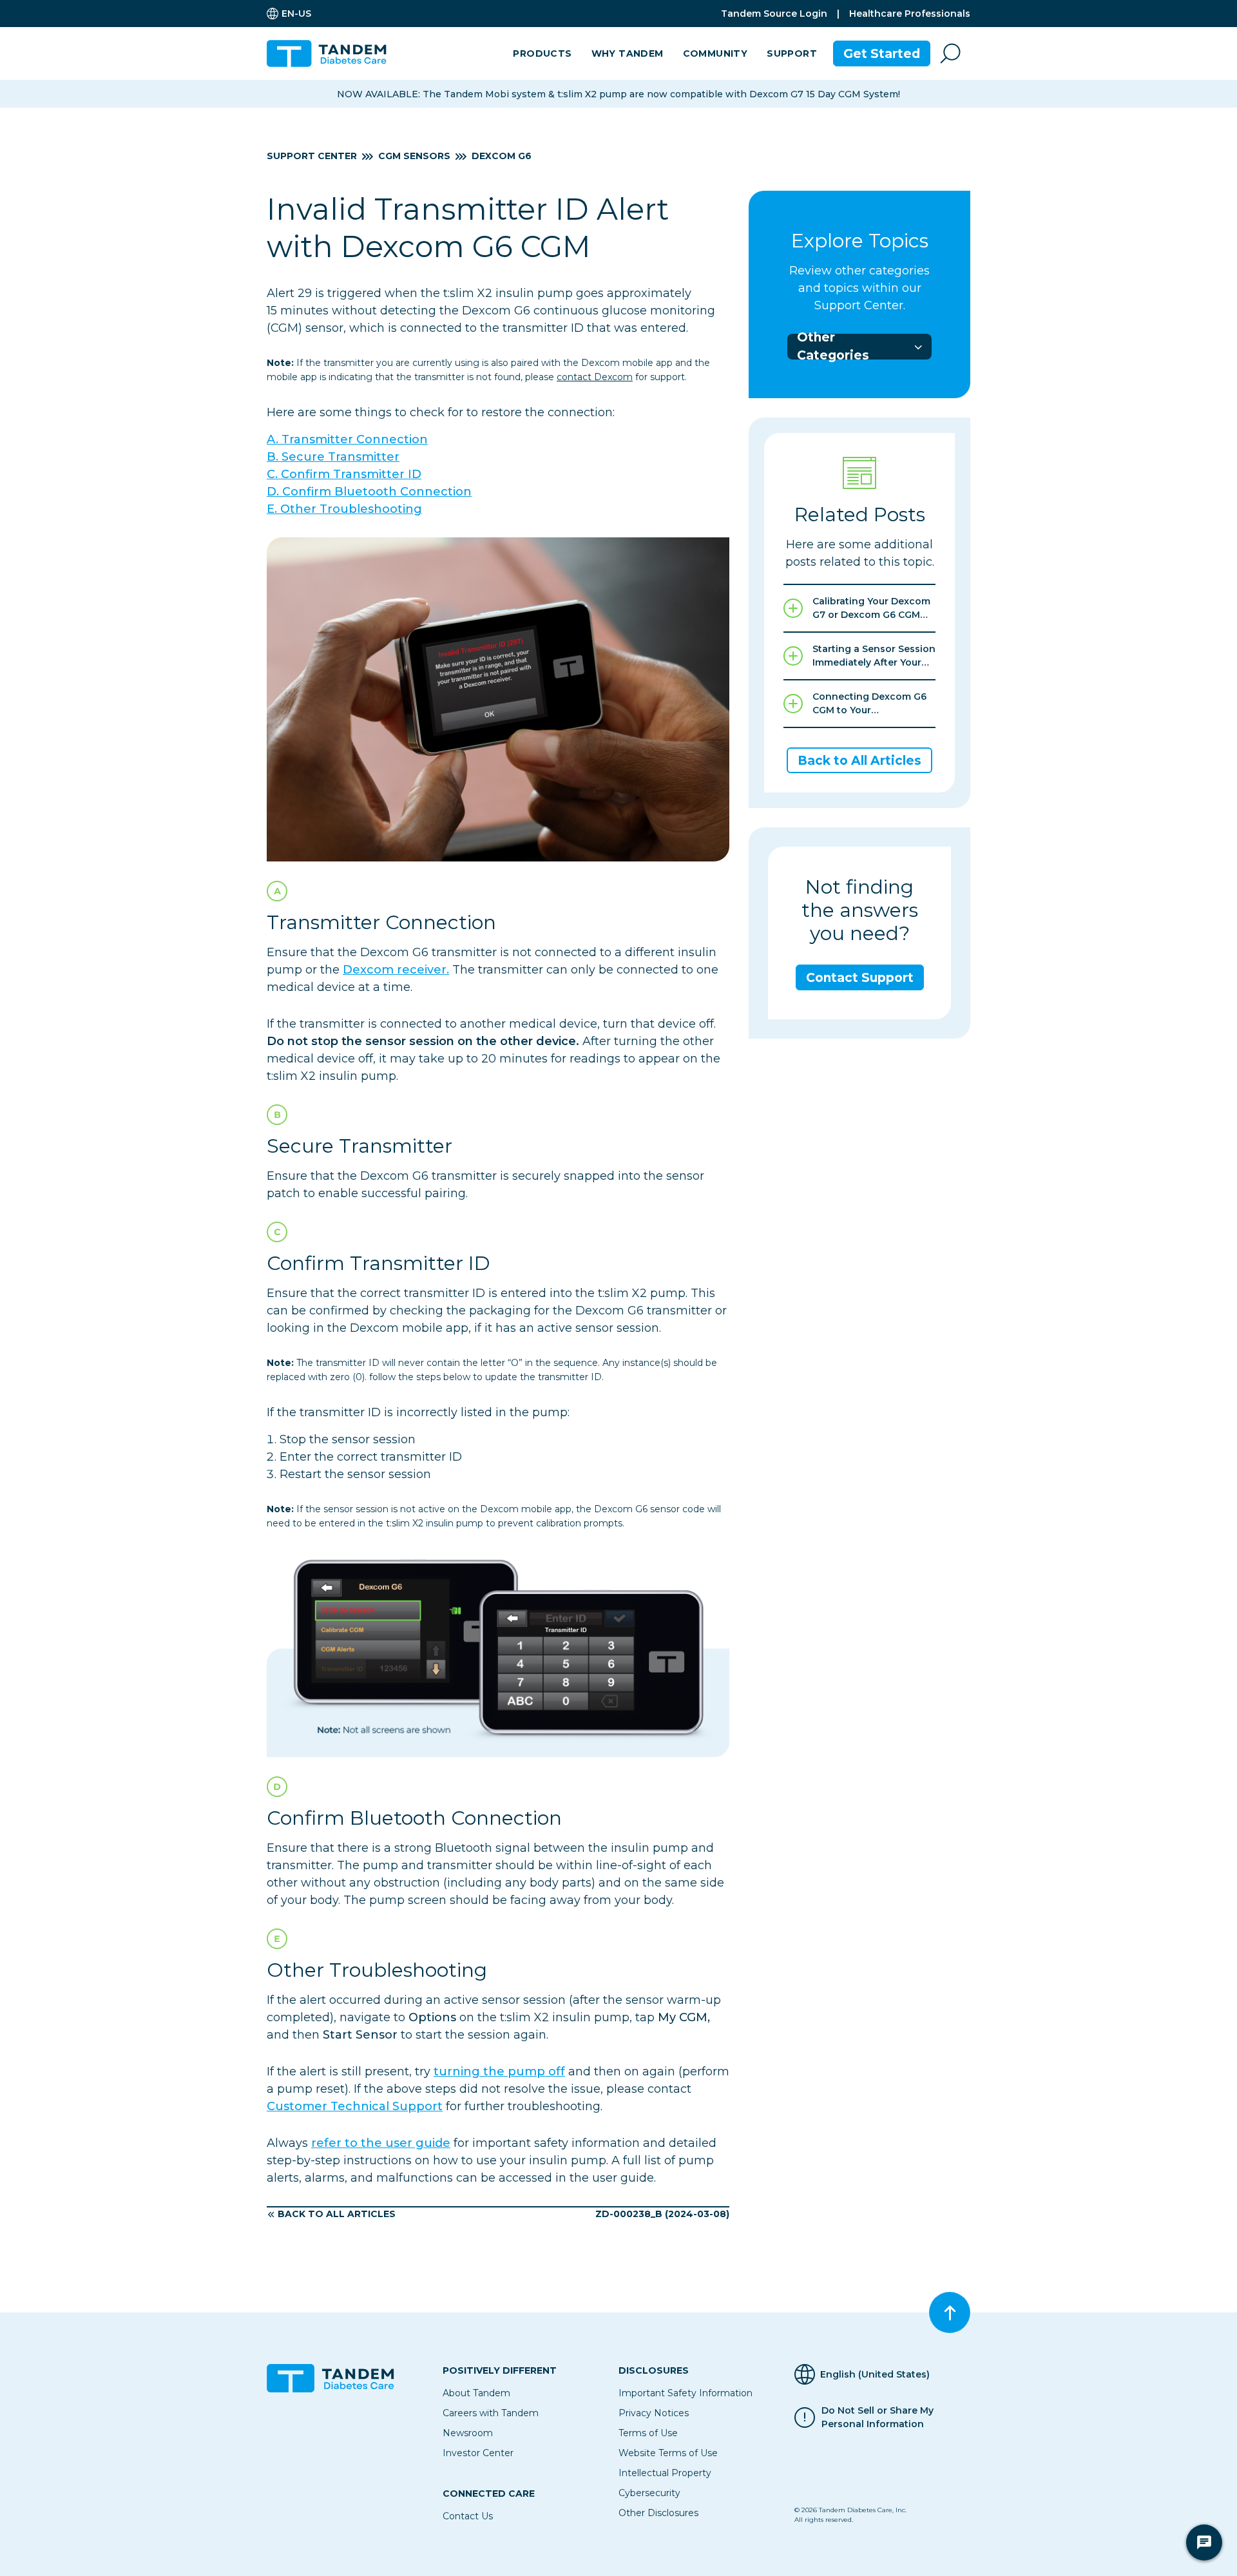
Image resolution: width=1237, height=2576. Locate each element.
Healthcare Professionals (910, 14)
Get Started (882, 54)
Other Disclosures (658, 2513)
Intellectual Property (665, 2473)
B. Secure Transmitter (333, 457)
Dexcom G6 (502, 156)
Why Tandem (628, 53)
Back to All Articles (337, 2214)
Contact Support (860, 978)
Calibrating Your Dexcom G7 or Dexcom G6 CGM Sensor (871, 609)
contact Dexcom (595, 377)
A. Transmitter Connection (347, 439)
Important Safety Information (686, 2393)
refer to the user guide (381, 2143)
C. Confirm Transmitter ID (344, 474)
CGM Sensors (414, 156)
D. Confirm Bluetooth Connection (369, 492)
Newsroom (468, 2433)
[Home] (332, 53)
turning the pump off (499, 2071)
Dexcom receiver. (396, 970)
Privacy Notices (654, 2413)
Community (715, 53)
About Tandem (476, 2393)
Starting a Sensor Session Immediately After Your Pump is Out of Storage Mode (874, 656)
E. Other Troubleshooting (344, 509)
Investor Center (478, 2453)
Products (542, 53)
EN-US (296, 14)
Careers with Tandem (491, 2413)
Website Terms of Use (668, 2453)
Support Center (312, 156)
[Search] (950, 53)
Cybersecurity (649, 2493)
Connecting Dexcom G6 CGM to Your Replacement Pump (869, 704)
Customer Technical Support (355, 2106)
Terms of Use (648, 2433)
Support (792, 53)
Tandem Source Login (774, 14)
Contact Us (468, 2516)
